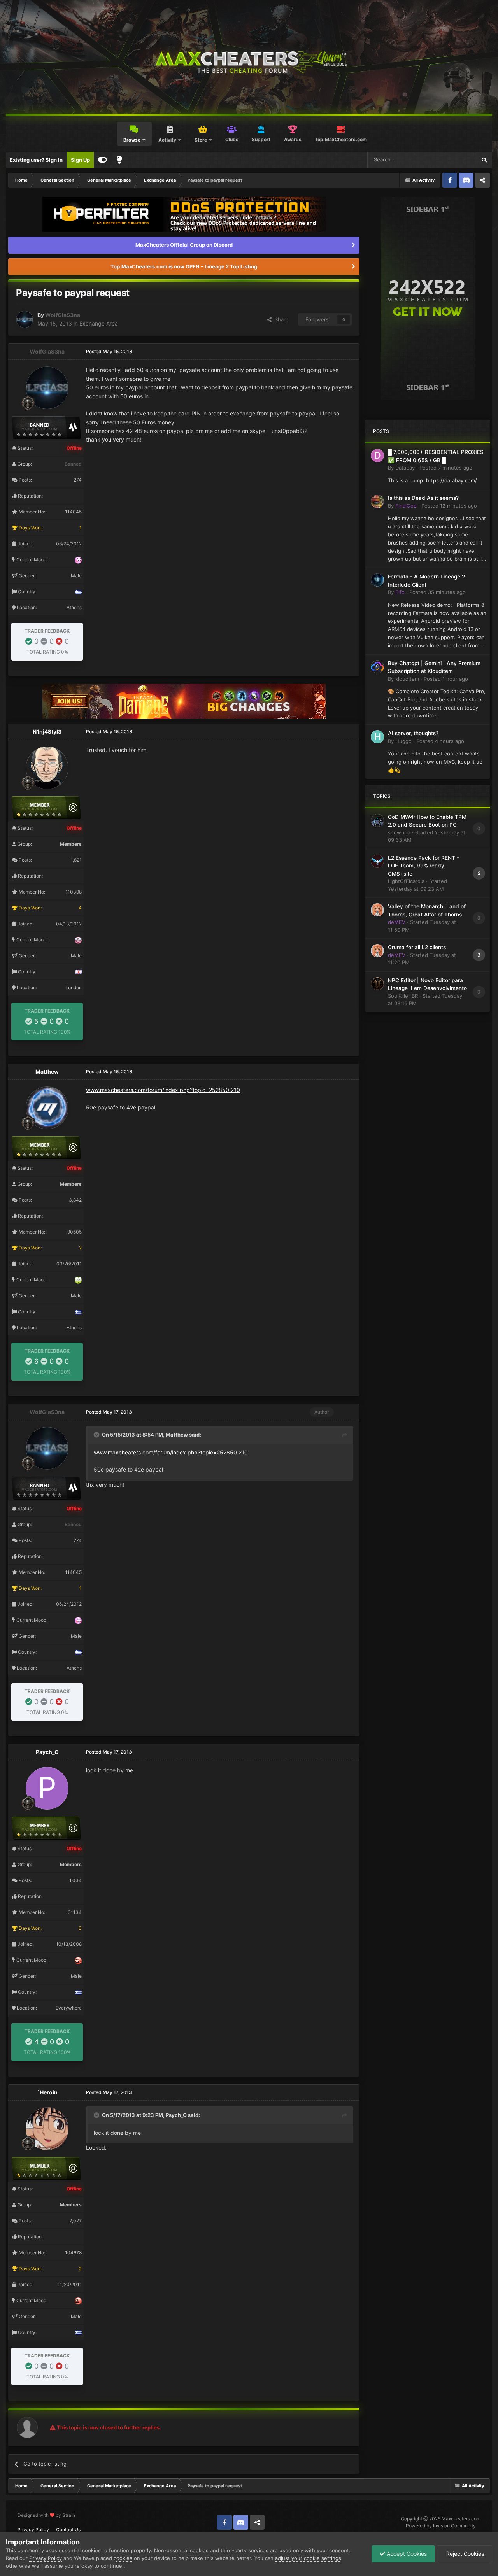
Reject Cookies (464, 2554)
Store (201, 140)
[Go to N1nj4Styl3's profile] (47, 768)
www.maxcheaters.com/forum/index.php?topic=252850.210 (163, 1090)
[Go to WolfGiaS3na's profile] (25, 319)
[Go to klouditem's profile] (377, 667)
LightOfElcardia (406, 881)
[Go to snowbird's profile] (377, 820)
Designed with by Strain (46, 2515)
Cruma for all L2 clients (417, 947)
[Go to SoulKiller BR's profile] (377, 984)
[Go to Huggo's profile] (377, 737)
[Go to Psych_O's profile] (47, 1788)
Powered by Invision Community (441, 2526)
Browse (132, 140)
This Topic (454, 160)
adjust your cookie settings (308, 2558)
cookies (123, 2558)
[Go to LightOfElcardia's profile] (377, 861)
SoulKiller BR (403, 996)
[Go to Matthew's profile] (47, 1108)
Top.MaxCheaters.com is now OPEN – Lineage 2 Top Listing (184, 266)
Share (280, 319)
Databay (405, 468)
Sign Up (80, 160)
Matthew (47, 1072)
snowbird (399, 832)
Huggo (403, 741)
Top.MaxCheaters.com (341, 139)
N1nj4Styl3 (47, 732)
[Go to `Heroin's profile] (47, 2129)
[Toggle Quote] (97, 1435)
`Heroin (47, 2092)
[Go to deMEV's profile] (377, 910)
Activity (167, 140)
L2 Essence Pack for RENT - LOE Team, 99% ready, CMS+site (423, 866)
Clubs (232, 139)
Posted (446, 468)
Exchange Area (99, 323)
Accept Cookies (406, 2554)
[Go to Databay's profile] (377, 456)
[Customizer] (103, 160)
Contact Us (68, 2530)
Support (261, 139)
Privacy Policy (33, 2530)
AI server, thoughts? (413, 733)
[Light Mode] (119, 160)
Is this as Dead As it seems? (423, 498)
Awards (293, 139)
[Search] (484, 160)
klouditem (407, 679)
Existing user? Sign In (36, 160)
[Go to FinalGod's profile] (377, 501)
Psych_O (47, 1752)
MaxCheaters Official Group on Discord (184, 245)
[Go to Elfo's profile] (377, 580)
